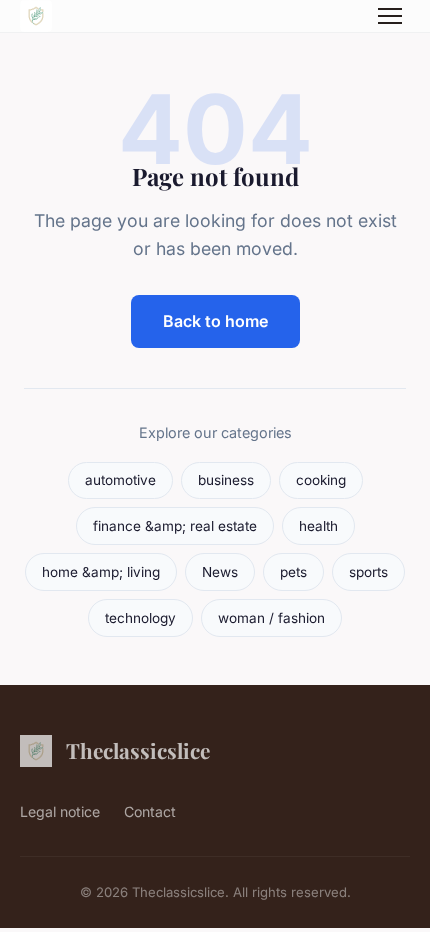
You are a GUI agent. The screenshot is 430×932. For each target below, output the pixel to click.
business (226, 480)
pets (293, 572)
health (318, 526)
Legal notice (60, 811)
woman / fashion (271, 618)
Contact (150, 811)
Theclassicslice (138, 750)
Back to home (215, 321)
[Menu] (390, 16)
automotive (120, 480)
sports (368, 572)
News (220, 572)
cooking (321, 480)
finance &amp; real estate (175, 526)
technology (140, 618)
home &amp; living (101, 572)
